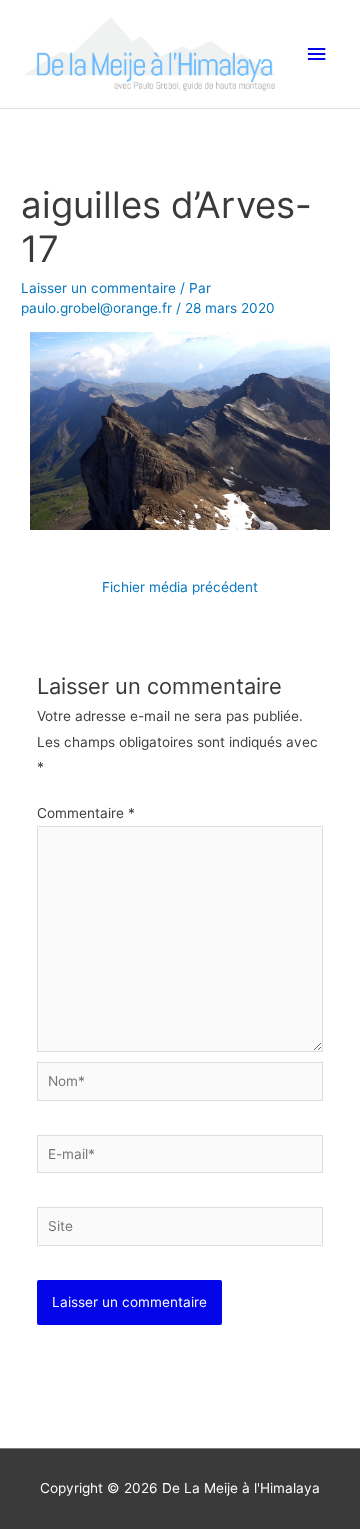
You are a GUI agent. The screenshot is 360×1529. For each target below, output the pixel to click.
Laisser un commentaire (98, 288)
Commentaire (86, 813)
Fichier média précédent (180, 587)
